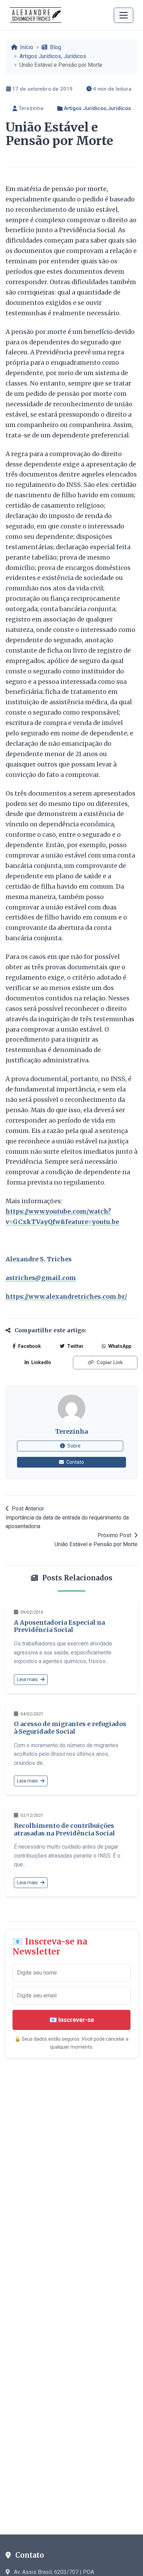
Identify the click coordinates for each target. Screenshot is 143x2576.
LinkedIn (41, 1362)
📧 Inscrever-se (72, 2020)
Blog (55, 47)
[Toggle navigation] (124, 15)
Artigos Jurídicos (40, 56)
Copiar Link (109, 1362)
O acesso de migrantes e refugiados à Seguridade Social (70, 1728)
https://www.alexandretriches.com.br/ (66, 1297)
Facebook (29, 1346)
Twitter (75, 1346)
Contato (75, 1462)
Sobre (73, 1446)
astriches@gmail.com (41, 1278)
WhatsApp (119, 1346)
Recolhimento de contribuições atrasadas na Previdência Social (64, 1829)
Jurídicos (75, 56)
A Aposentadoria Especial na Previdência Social (59, 1626)
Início (26, 47)
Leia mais (28, 1679)
